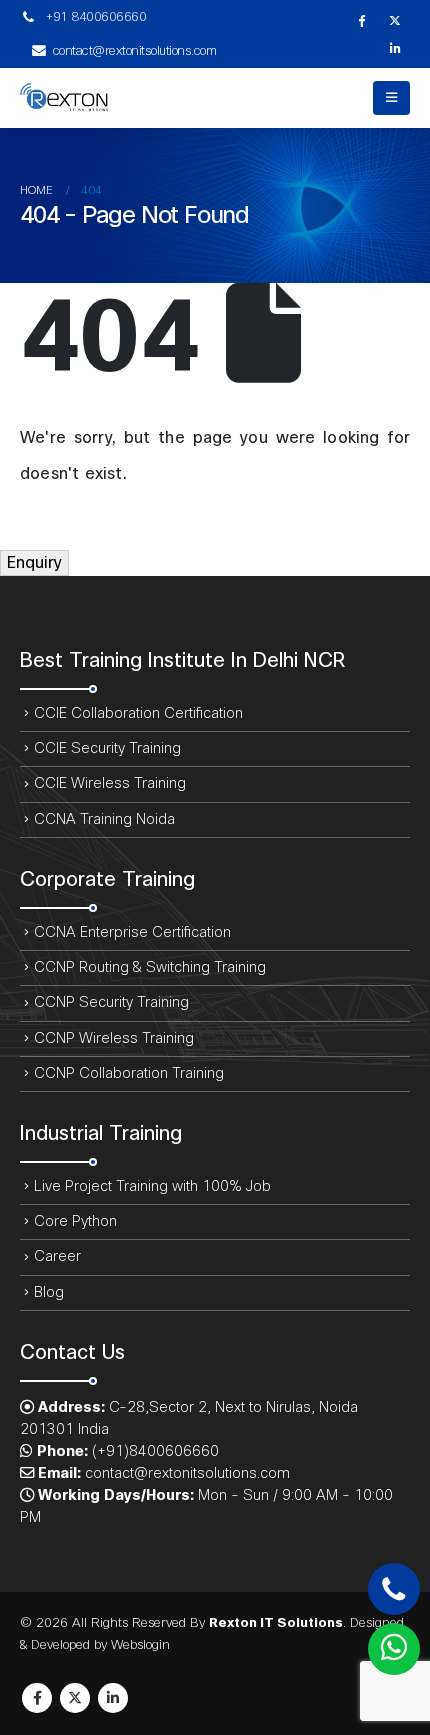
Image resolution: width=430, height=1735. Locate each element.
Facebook (37, 1698)
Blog (49, 1292)
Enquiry (34, 563)
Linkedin (113, 1698)
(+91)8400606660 (155, 1451)
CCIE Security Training (107, 748)
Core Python (75, 1221)
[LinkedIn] (395, 48)
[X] (395, 20)
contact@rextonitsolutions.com (135, 51)
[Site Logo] (75, 98)
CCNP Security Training (111, 1002)
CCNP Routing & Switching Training (150, 967)
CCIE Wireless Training (110, 783)
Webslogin (140, 1645)
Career (57, 1256)
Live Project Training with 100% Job (152, 1186)
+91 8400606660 (95, 17)
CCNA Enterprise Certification (132, 932)
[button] (391, 98)
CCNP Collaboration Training (129, 1073)
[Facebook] (361, 20)
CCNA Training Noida (104, 819)
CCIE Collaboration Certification (138, 713)
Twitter (75, 1698)
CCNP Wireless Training (114, 1038)
